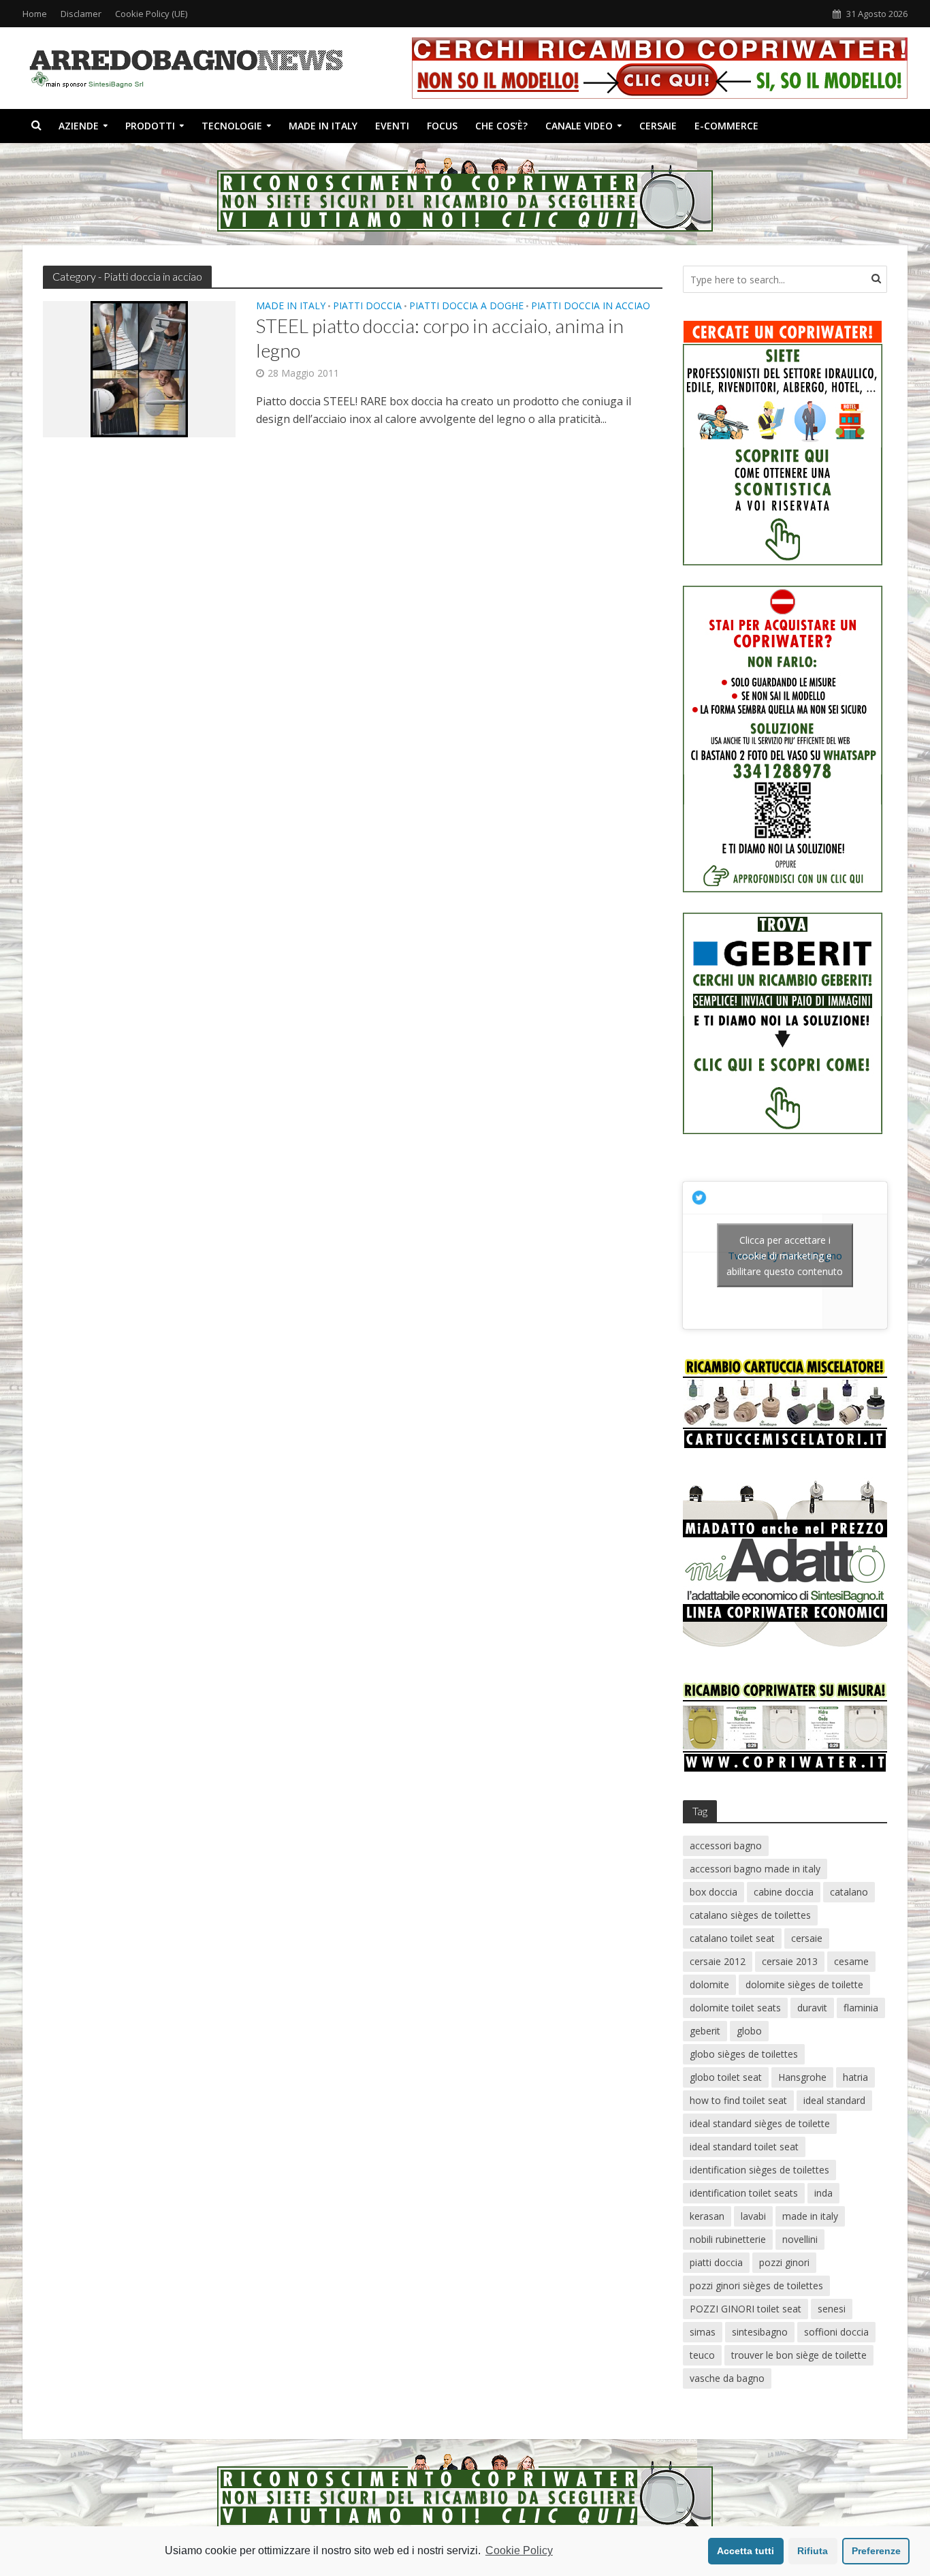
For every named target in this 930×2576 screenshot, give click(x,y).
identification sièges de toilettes (759, 2170)
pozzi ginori (784, 2262)
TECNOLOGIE (232, 126)
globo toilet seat (726, 2077)
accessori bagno (726, 1845)
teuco (702, 2355)
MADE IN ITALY (323, 126)
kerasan (707, 2216)
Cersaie (658, 126)
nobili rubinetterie (728, 2239)
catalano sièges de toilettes (750, 1915)
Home (35, 14)
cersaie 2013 (790, 1961)
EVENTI (392, 126)
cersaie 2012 (718, 1961)
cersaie (807, 1938)
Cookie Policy (519, 2550)
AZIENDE (79, 126)
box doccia (713, 1892)
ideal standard (834, 2100)
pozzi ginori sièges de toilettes (756, 2286)
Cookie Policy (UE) (151, 14)
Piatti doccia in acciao (591, 307)
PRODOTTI (150, 126)
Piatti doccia (367, 307)
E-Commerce (726, 126)
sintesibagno (760, 2332)
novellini (800, 2239)
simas (703, 2332)
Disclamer (81, 14)
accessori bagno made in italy (755, 1869)
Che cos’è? (501, 126)
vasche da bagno (727, 2378)
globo (749, 2031)
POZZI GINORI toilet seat (745, 2309)
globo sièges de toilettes (744, 2054)
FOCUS (442, 126)
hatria (855, 2077)
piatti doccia (716, 2262)
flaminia (861, 2008)
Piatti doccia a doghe (466, 307)
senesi (832, 2309)
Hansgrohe (802, 2077)
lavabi (753, 2216)
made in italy (810, 2216)
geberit (705, 2031)
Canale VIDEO (579, 126)
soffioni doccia (836, 2332)
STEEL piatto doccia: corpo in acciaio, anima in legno (440, 338)
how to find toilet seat (738, 2100)
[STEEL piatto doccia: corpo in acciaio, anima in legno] (139, 368)
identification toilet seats (744, 2193)
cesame (851, 1961)
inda (823, 2193)
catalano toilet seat (732, 1938)
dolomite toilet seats (735, 2008)
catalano (849, 1892)
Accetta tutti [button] (745, 2551)
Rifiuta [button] (813, 2551)
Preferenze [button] (876, 2551)
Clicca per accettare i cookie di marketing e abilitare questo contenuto (785, 1255)
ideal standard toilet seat (744, 2147)
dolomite (709, 1984)
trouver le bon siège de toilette (799, 2355)
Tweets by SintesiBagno (785, 1255)
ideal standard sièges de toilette (760, 2123)
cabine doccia (784, 1892)
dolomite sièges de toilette (804, 1984)
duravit (812, 2008)
